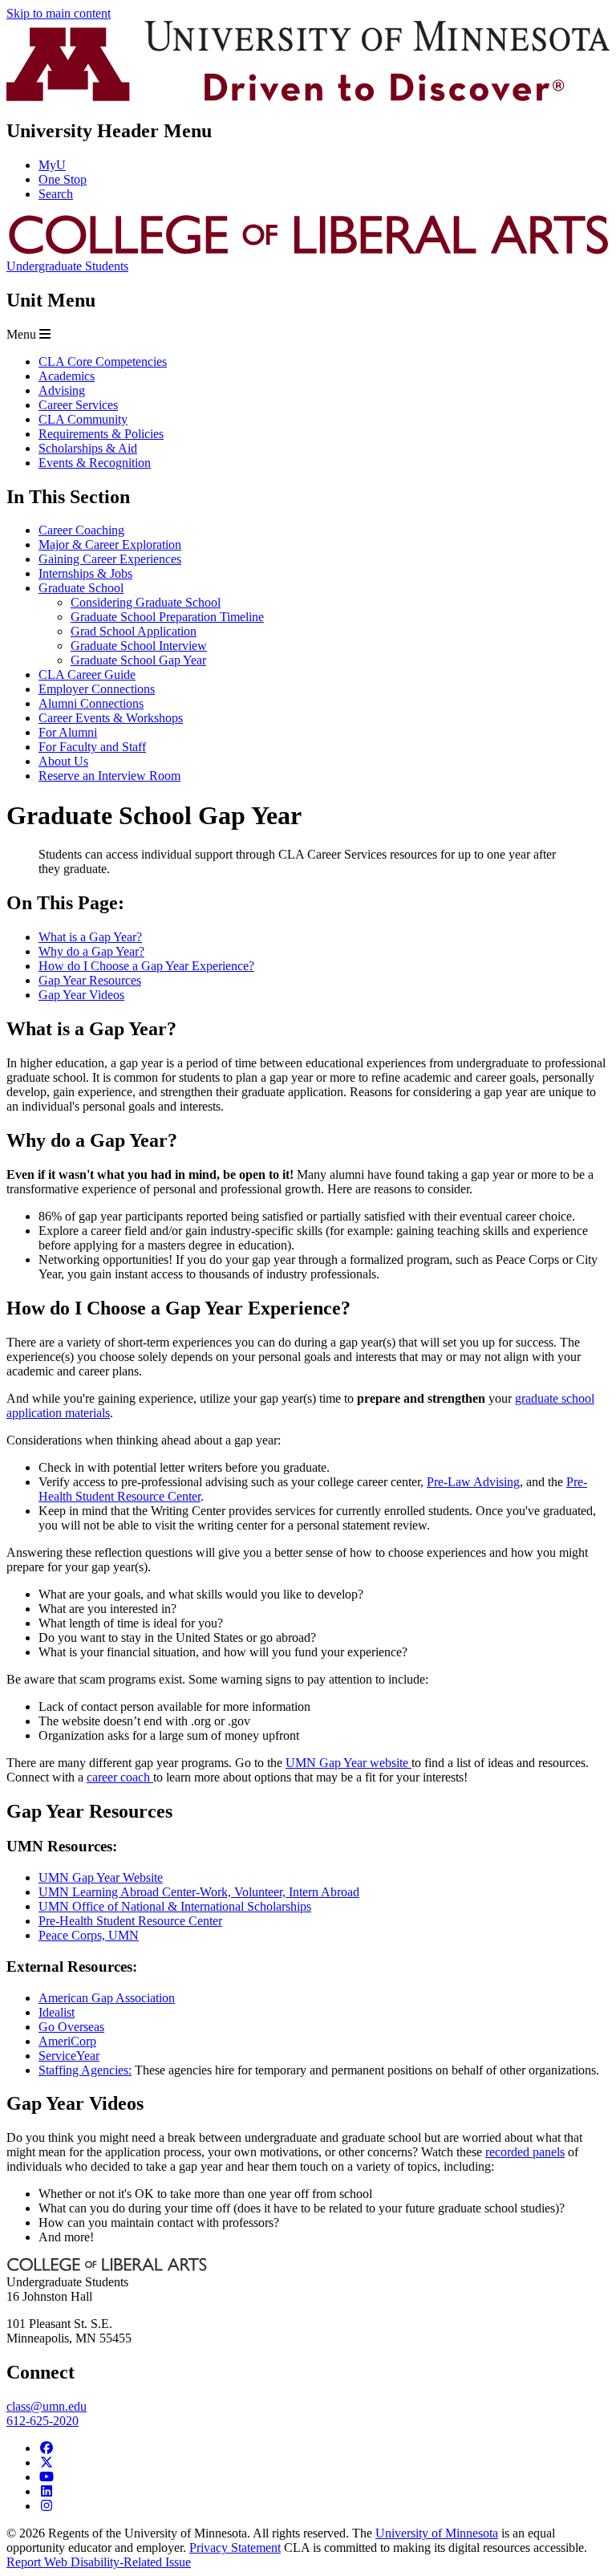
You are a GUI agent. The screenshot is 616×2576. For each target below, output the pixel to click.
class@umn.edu (47, 2406)
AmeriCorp (67, 2041)
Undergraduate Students (67, 266)
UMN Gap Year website (349, 1763)
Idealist (57, 2012)
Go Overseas (71, 2027)
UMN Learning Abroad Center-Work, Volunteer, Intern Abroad (199, 1892)
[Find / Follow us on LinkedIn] (47, 2491)
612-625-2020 (43, 2421)
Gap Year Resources (90, 980)
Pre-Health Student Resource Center (130, 1921)
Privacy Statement (235, 2548)
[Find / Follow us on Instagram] (47, 2506)
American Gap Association (107, 1998)
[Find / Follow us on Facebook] (47, 2448)
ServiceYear (69, 2056)
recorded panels (525, 2152)
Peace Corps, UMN (89, 1935)
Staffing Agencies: (85, 2070)
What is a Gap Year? (90, 937)
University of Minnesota (437, 2533)
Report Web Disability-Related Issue (99, 2562)
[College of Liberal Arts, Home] (308, 252)
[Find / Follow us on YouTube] (47, 2477)
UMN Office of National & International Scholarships (175, 1906)
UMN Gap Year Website (101, 1877)
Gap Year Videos (81, 995)
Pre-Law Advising (473, 1482)
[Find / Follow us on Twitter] (47, 2462)
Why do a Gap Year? (91, 951)
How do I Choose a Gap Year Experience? (146, 966)
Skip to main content (59, 13)
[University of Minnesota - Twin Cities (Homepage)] (308, 97)
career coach (120, 1777)
